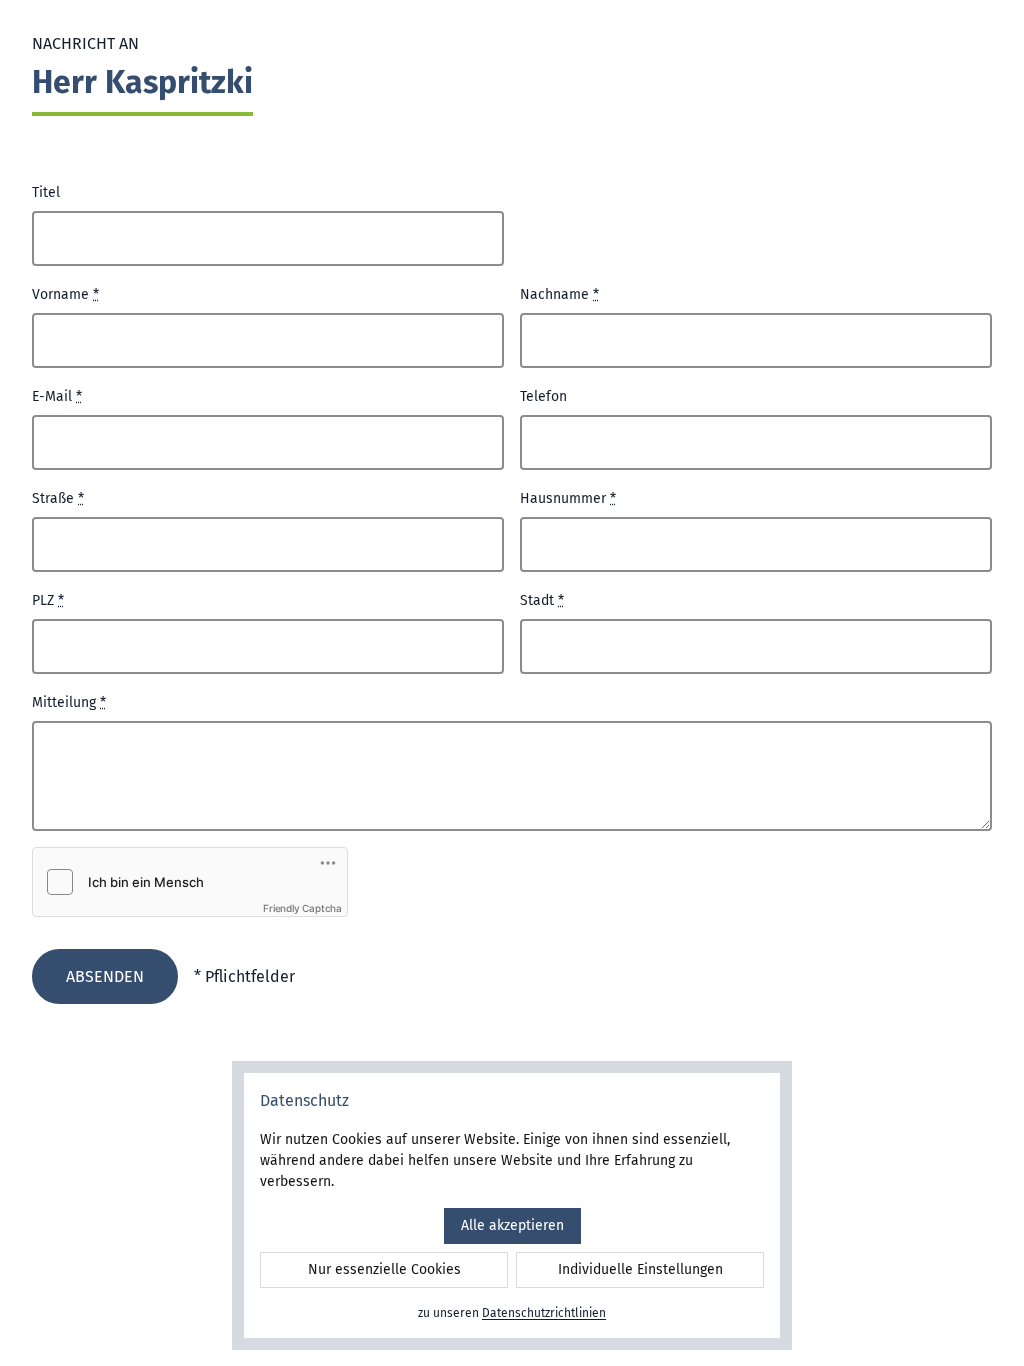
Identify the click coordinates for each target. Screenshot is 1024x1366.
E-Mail (57, 396)
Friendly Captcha (302, 908)
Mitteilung (69, 702)
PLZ (48, 600)
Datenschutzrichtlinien (544, 1313)
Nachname (559, 294)
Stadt (542, 600)
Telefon (543, 396)
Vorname (65, 294)
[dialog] (512, 1205)
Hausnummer (568, 498)
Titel (46, 192)
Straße (58, 498)
